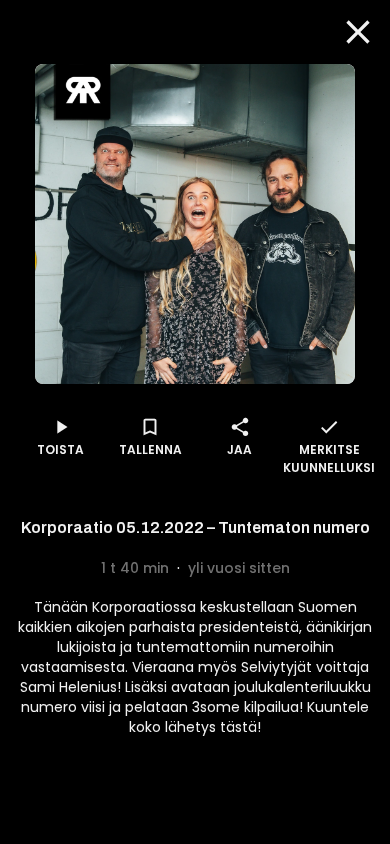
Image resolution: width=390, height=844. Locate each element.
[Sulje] (358, 32)
